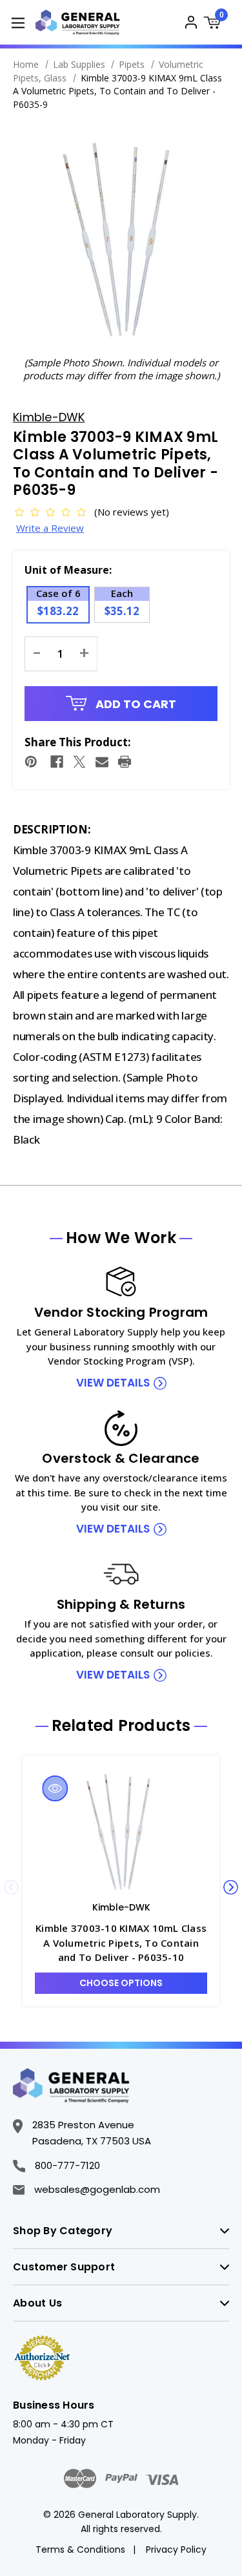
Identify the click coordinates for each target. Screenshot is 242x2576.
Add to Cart (135, 704)
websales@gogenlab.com (97, 2189)
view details (113, 1383)
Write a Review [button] (50, 528)
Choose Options (121, 1983)
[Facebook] (57, 762)
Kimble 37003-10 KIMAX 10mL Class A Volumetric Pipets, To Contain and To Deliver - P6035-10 (121, 1942)
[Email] (102, 762)
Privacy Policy (176, 2550)
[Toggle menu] (18, 22)
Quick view (55, 1788)
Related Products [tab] (121, 1726)
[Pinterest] (31, 762)
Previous (11, 1888)
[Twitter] (79, 762)
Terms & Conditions (80, 2550)
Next (231, 1888)
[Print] (125, 762)
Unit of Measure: (68, 570)
